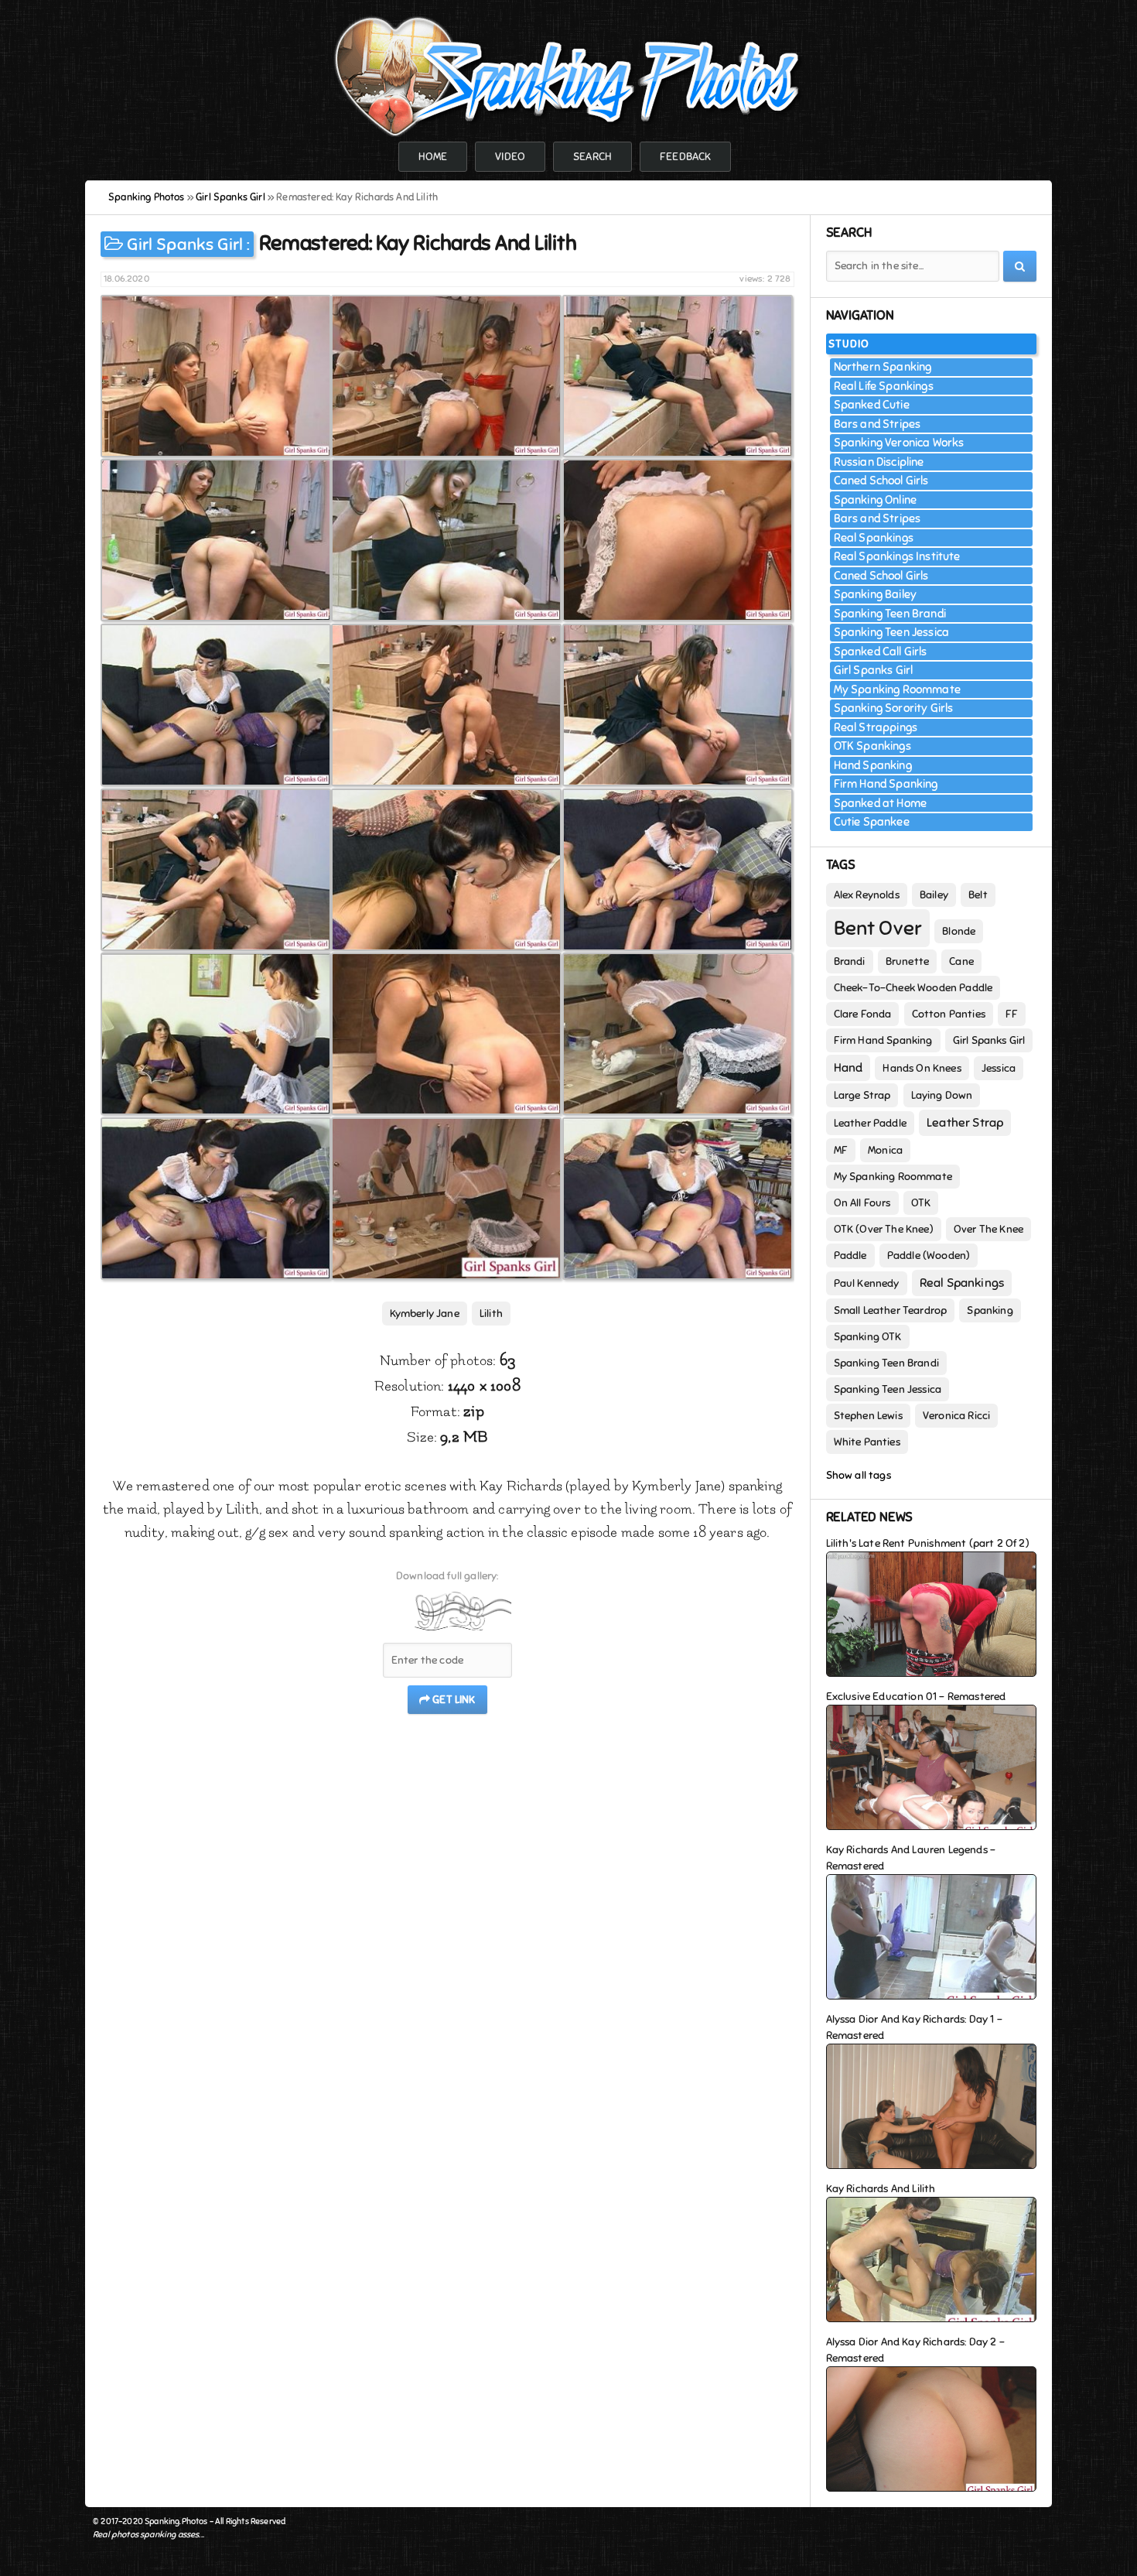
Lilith (491, 1314)
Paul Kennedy (867, 1283)
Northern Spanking (883, 367)
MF (841, 1150)
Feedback (685, 157)
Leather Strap (965, 1123)
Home (433, 157)
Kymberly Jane (425, 1314)
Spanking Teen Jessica (892, 632)
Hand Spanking (873, 765)
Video (510, 157)
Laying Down (942, 1095)
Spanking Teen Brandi (890, 614)
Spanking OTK (868, 1337)
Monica (885, 1150)
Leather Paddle (870, 1123)
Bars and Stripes (878, 424)
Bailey (934, 895)
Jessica (999, 1068)
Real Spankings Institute (897, 556)
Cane (961, 961)
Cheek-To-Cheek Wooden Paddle (913, 988)
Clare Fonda (863, 1014)
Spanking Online (876, 500)
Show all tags (859, 1475)
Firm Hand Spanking (886, 784)
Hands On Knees (922, 1068)
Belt (978, 895)
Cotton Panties (949, 1014)
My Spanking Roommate (897, 689)
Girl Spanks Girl (185, 244)
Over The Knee (988, 1229)
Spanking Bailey (876, 594)
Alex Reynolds (867, 895)
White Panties (867, 1442)
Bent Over (878, 928)
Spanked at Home (881, 803)
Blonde (959, 931)
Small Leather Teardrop (891, 1310)
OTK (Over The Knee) (884, 1229)
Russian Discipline (879, 462)
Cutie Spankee (872, 822)
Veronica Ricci (956, 1416)
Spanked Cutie (872, 405)
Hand (848, 1068)
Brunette (907, 961)
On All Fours (862, 1203)
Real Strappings (876, 727)
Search (592, 157)
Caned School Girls (881, 481)
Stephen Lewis (868, 1416)
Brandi (850, 961)
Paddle (850, 1256)
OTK (921, 1203)
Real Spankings (874, 538)
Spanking (990, 1310)
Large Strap (862, 1095)
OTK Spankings (872, 746)
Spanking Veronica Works (899, 443)
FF (1012, 1014)
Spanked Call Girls (881, 652)
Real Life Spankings (884, 386)
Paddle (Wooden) (929, 1256)
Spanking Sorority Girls (894, 708)
